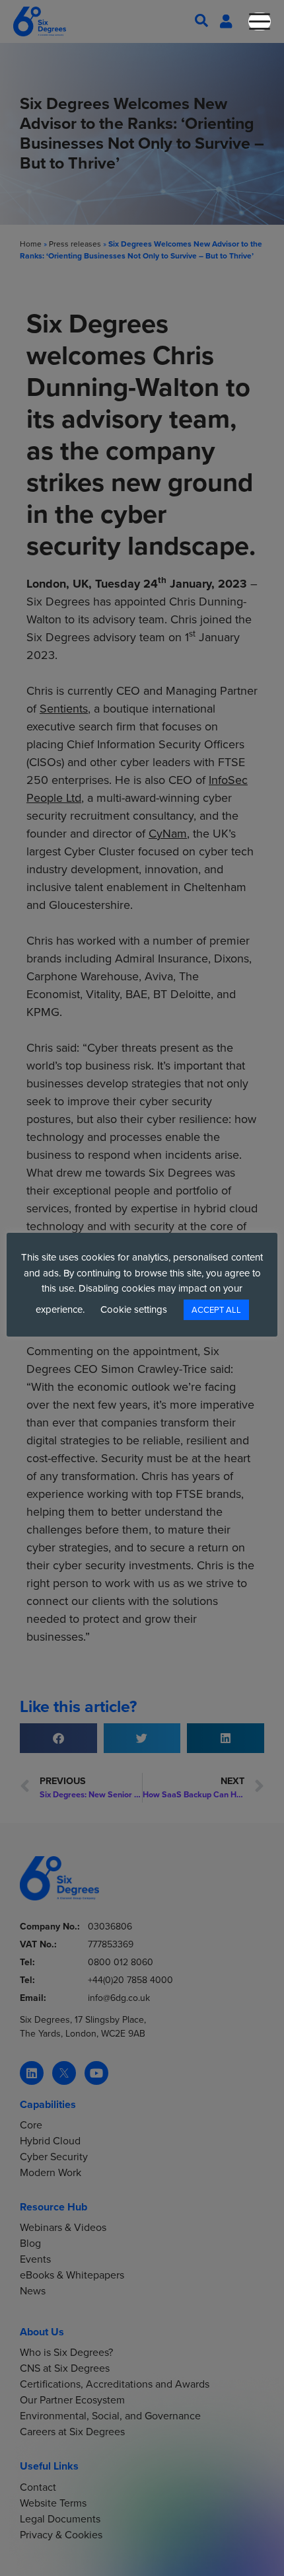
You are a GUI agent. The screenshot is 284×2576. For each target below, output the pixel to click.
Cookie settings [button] (134, 1309)
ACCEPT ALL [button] (216, 1310)
